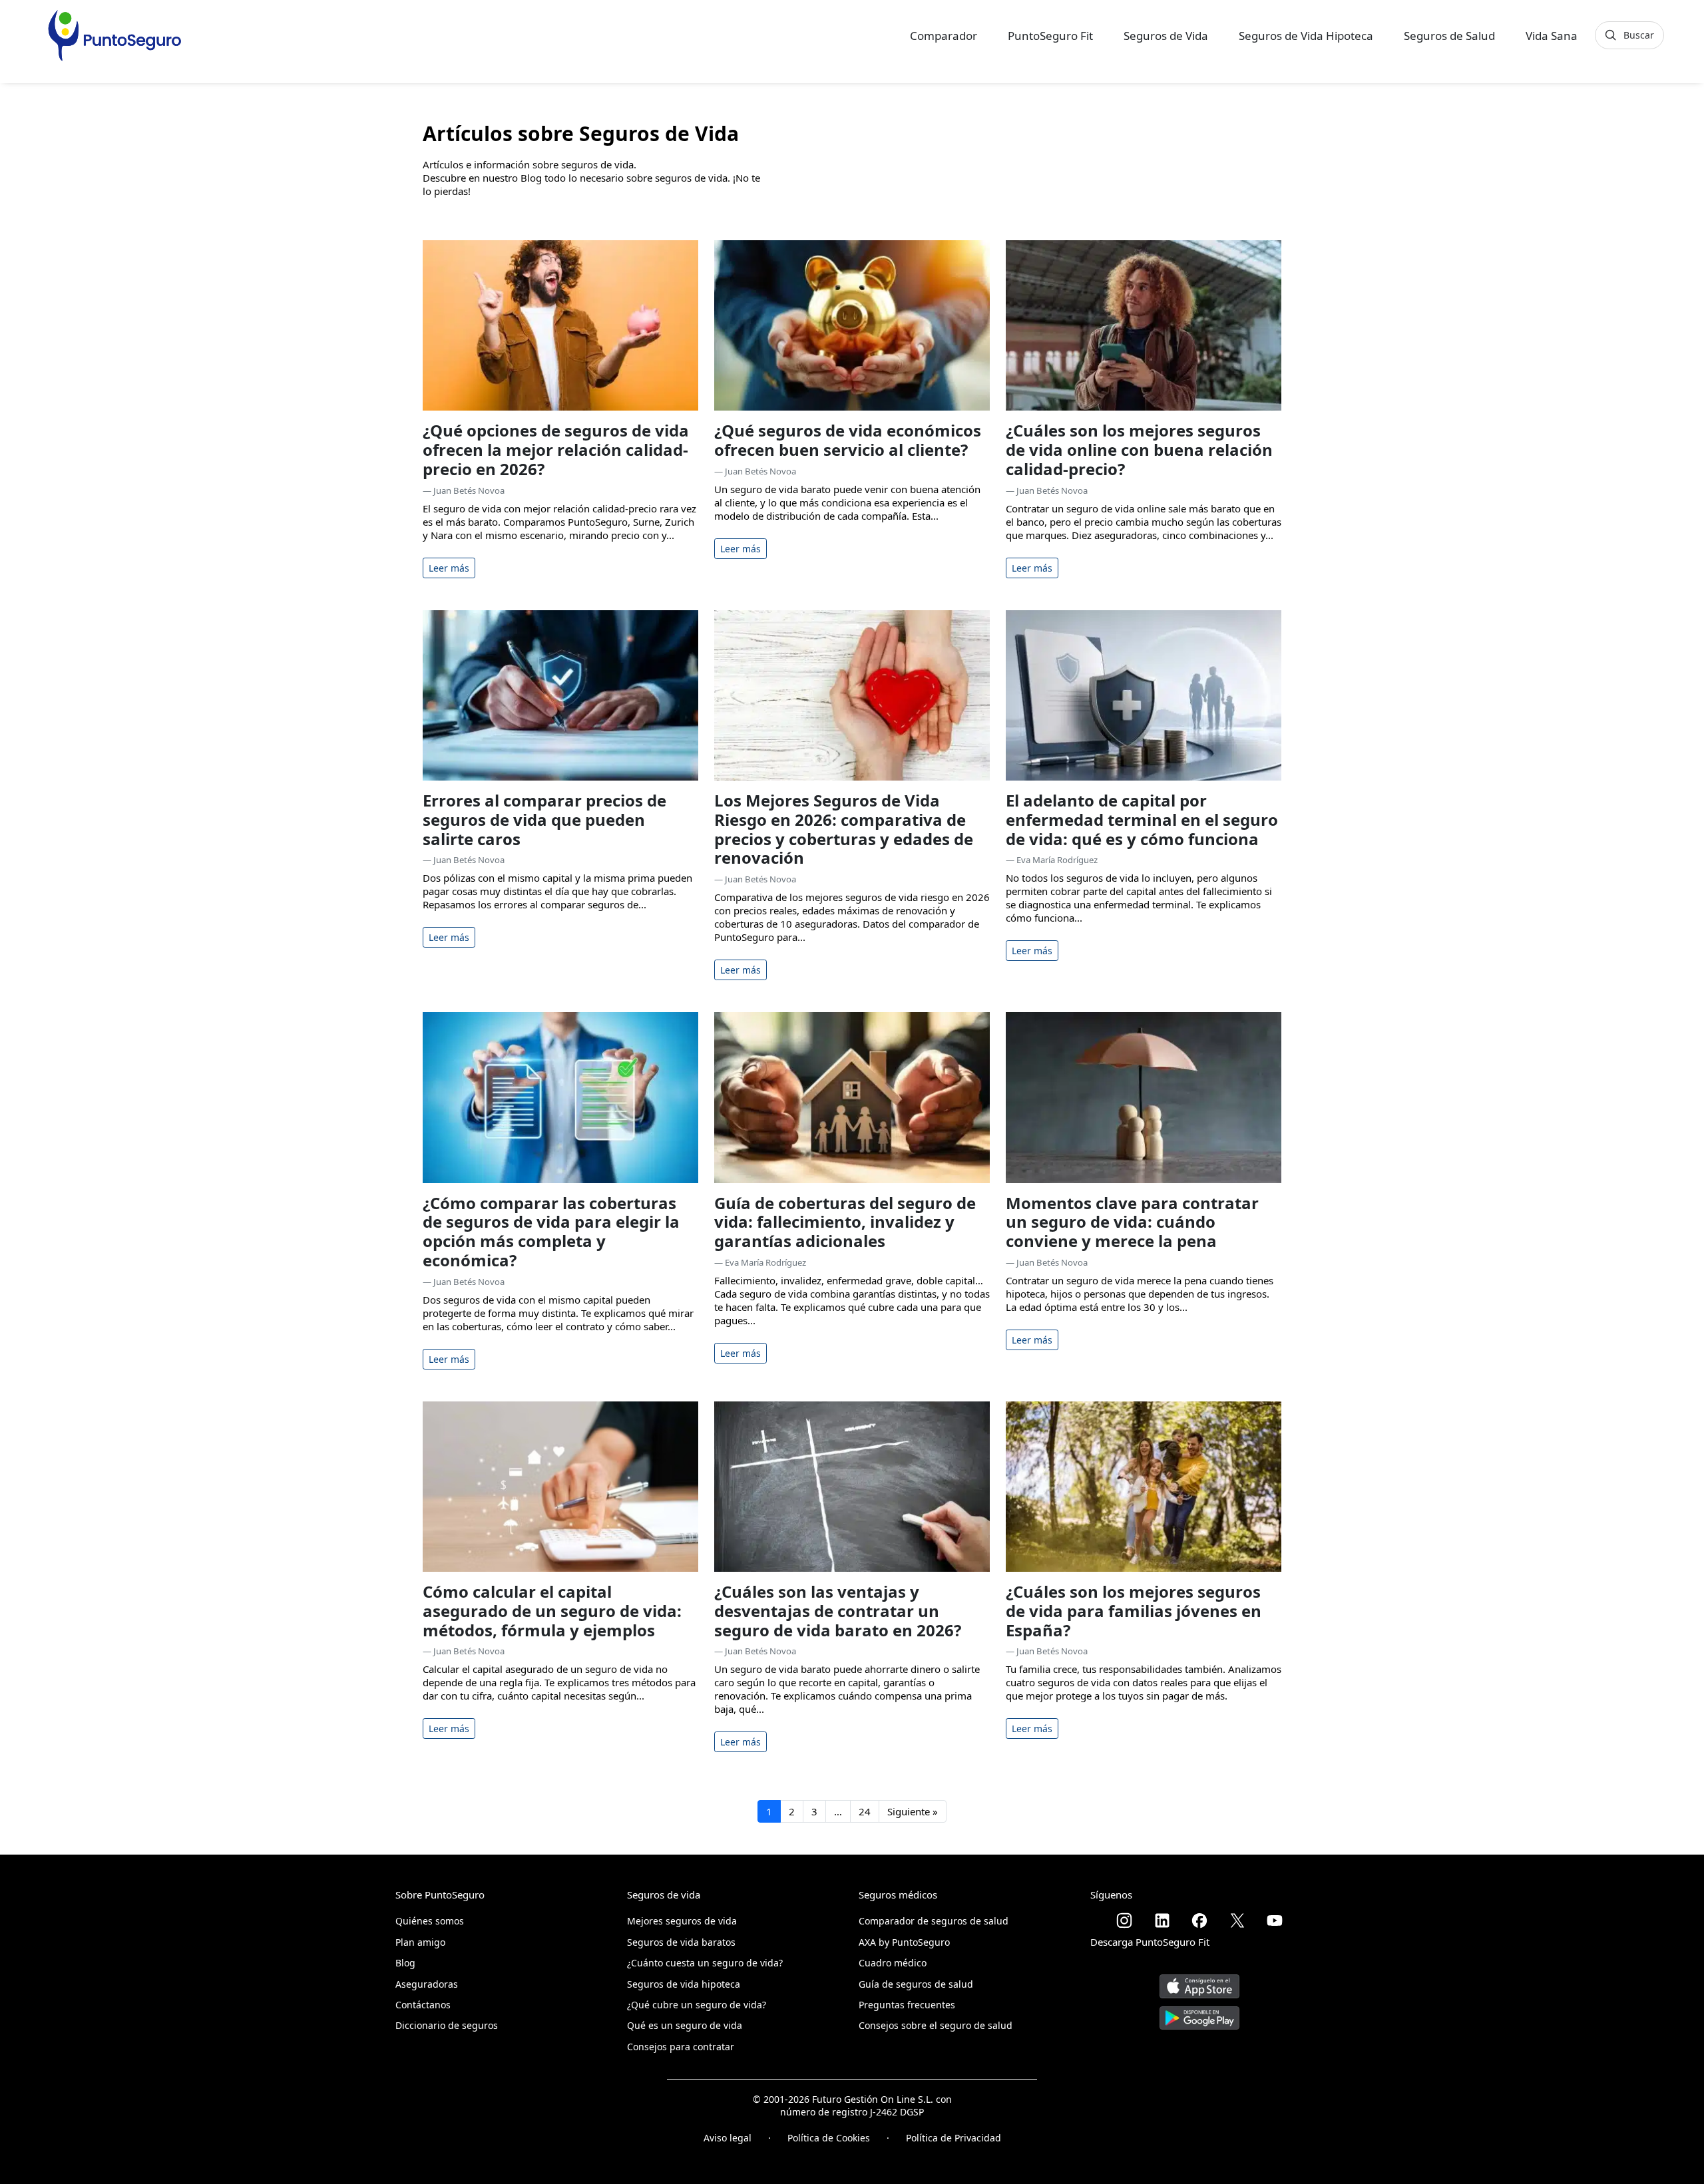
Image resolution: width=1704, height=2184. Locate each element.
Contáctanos (423, 2005)
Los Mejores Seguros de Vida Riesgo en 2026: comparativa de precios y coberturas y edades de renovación (844, 829)
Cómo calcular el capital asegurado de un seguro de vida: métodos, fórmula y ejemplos (552, 1611)
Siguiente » (913, 1811)
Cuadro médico (893, 1963)
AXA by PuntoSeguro (904, 1942)
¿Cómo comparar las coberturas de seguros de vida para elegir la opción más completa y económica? (551, 1231)
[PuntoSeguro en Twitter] (1237, 1920)
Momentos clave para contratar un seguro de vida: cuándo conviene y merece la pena (1132, 1222)
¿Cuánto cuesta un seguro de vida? (705, 1963)
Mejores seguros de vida (682, 1921)
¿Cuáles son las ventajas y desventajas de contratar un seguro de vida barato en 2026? (838, 1611)
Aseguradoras (427, 1984)
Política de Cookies (829, 2138)
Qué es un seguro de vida (685, 2025)
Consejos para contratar (681, 2047)
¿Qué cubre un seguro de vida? (697, 2005)
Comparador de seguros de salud (934, 1921)
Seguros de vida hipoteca (684, 1984)
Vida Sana (1552, 36)
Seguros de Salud (1449, 36)
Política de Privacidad (954, 2138)
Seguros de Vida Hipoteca (1306, 36)
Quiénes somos (430, 1921)
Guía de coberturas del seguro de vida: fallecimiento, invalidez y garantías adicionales (845, 1222)
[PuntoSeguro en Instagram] (1124, 1920)
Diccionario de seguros (447, 2025)
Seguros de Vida (1166, 36)
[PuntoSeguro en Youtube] (1275, 1920)
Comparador (944, 36)
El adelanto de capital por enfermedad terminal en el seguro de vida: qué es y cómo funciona (1142, 819)
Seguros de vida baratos (681, 1942)
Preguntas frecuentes (907, 2005)
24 (865, 1811)
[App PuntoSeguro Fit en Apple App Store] (1199, 1981)
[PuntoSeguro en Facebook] (1199, 1920)
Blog (405, 1963)
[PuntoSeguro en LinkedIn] (1162, 1920)
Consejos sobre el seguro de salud (936, 2025)
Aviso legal (728, 2138)
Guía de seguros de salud (916, 1984)
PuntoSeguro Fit (1050, 36)
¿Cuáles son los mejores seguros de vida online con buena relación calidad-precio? (1139, 450)
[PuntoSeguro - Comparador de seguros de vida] (114, 35)
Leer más (449, 568)
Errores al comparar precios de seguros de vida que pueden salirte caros (544, 819)
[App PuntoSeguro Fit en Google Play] (1199, 2013)
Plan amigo (420, 1942)
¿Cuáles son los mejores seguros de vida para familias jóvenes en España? (1134, 1611)
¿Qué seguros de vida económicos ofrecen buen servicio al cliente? (848, 440)
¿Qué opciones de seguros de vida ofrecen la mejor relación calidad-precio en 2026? (556, 450)
